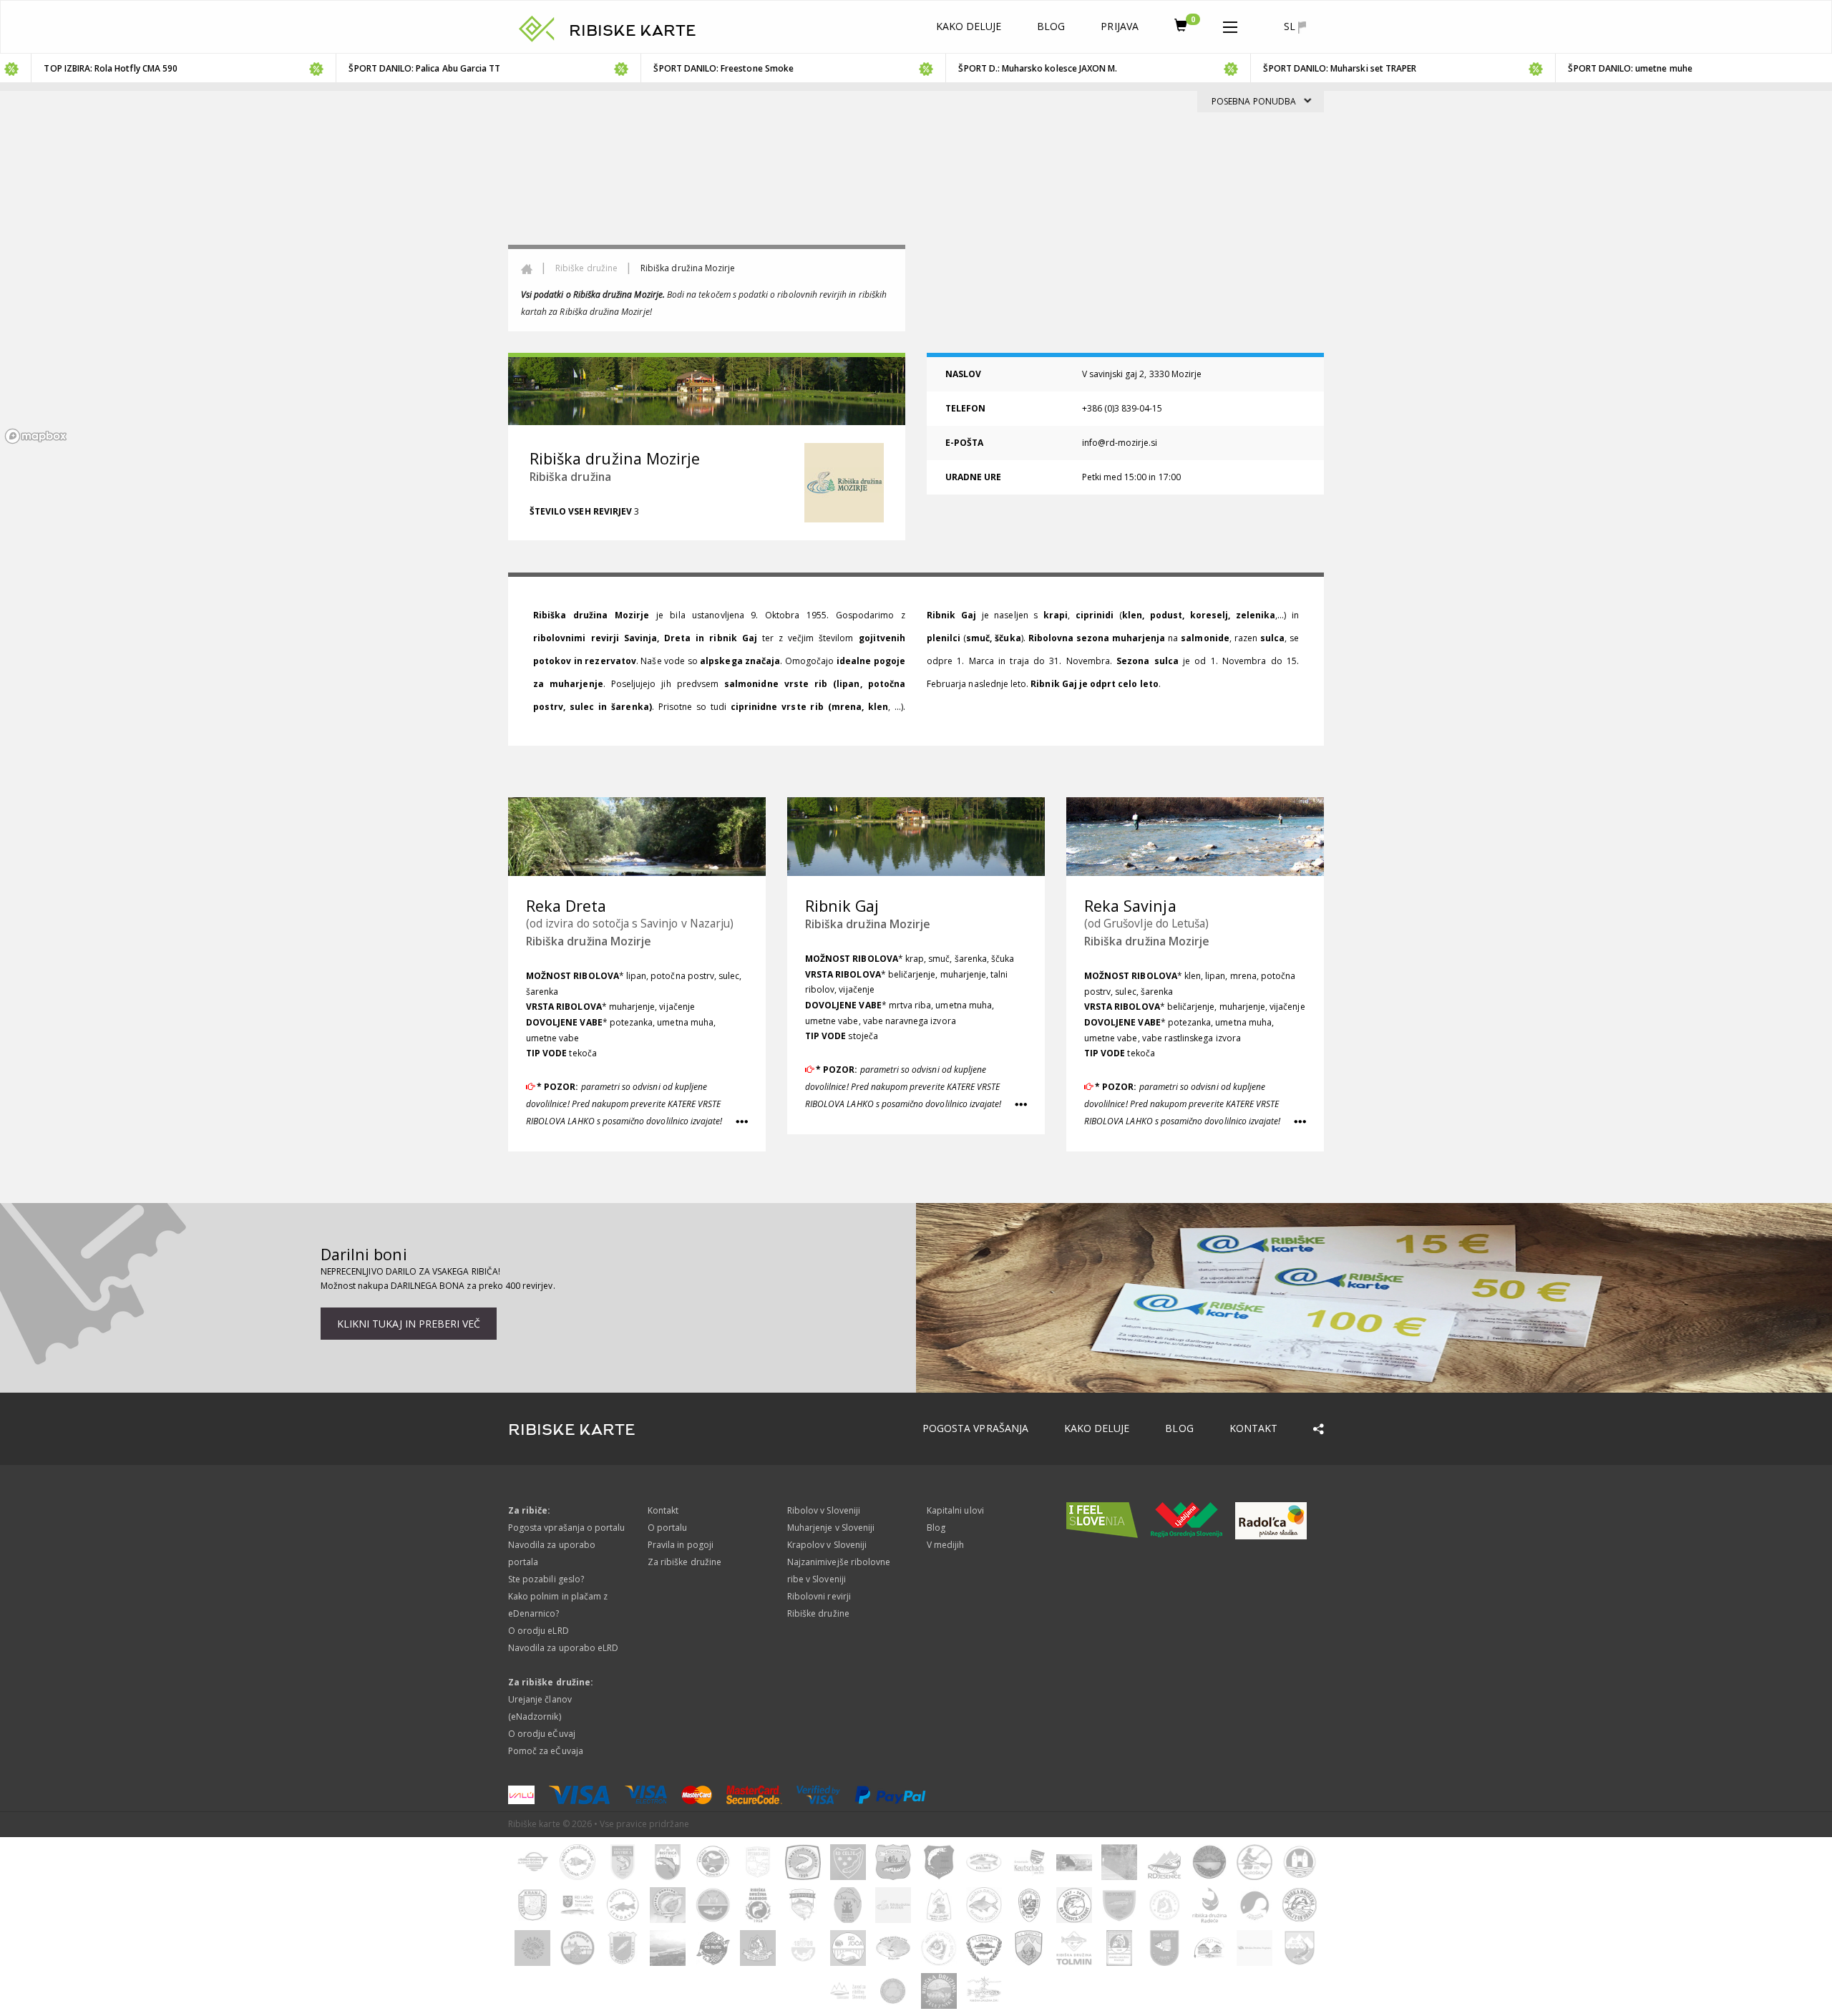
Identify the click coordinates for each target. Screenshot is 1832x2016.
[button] (1230, 24)
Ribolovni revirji (819, 1596)
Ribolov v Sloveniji (824, 1510)
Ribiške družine (586, 268)
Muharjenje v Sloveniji (831, 1528)
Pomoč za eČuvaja (546, 1751)
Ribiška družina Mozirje (589, 941)
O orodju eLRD (539, 1631)
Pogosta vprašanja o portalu (566, 1528)
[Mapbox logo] (36, 436)
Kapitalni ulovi (955, 1510)
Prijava (1119, 26)
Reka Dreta (566, 906)
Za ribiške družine (684, 1562)
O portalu (667, 1528)
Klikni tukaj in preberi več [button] (409, 1324)
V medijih (945, 1545)
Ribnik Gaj (842, 906)
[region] (916, 270)
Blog (1051, 26)
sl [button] (1291, 26)
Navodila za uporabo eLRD (563, 1648)
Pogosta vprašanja (975, 1428)
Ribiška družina (570, 477)
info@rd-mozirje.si (1120, 443)
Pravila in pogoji (681, 1545)
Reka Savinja (1130, 906)
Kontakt (1253, 1428)
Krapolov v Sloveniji (827, 1545)
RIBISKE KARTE (633, 31)
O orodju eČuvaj (542, 1734)
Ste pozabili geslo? (546, 1579)
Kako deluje (969, 26)
